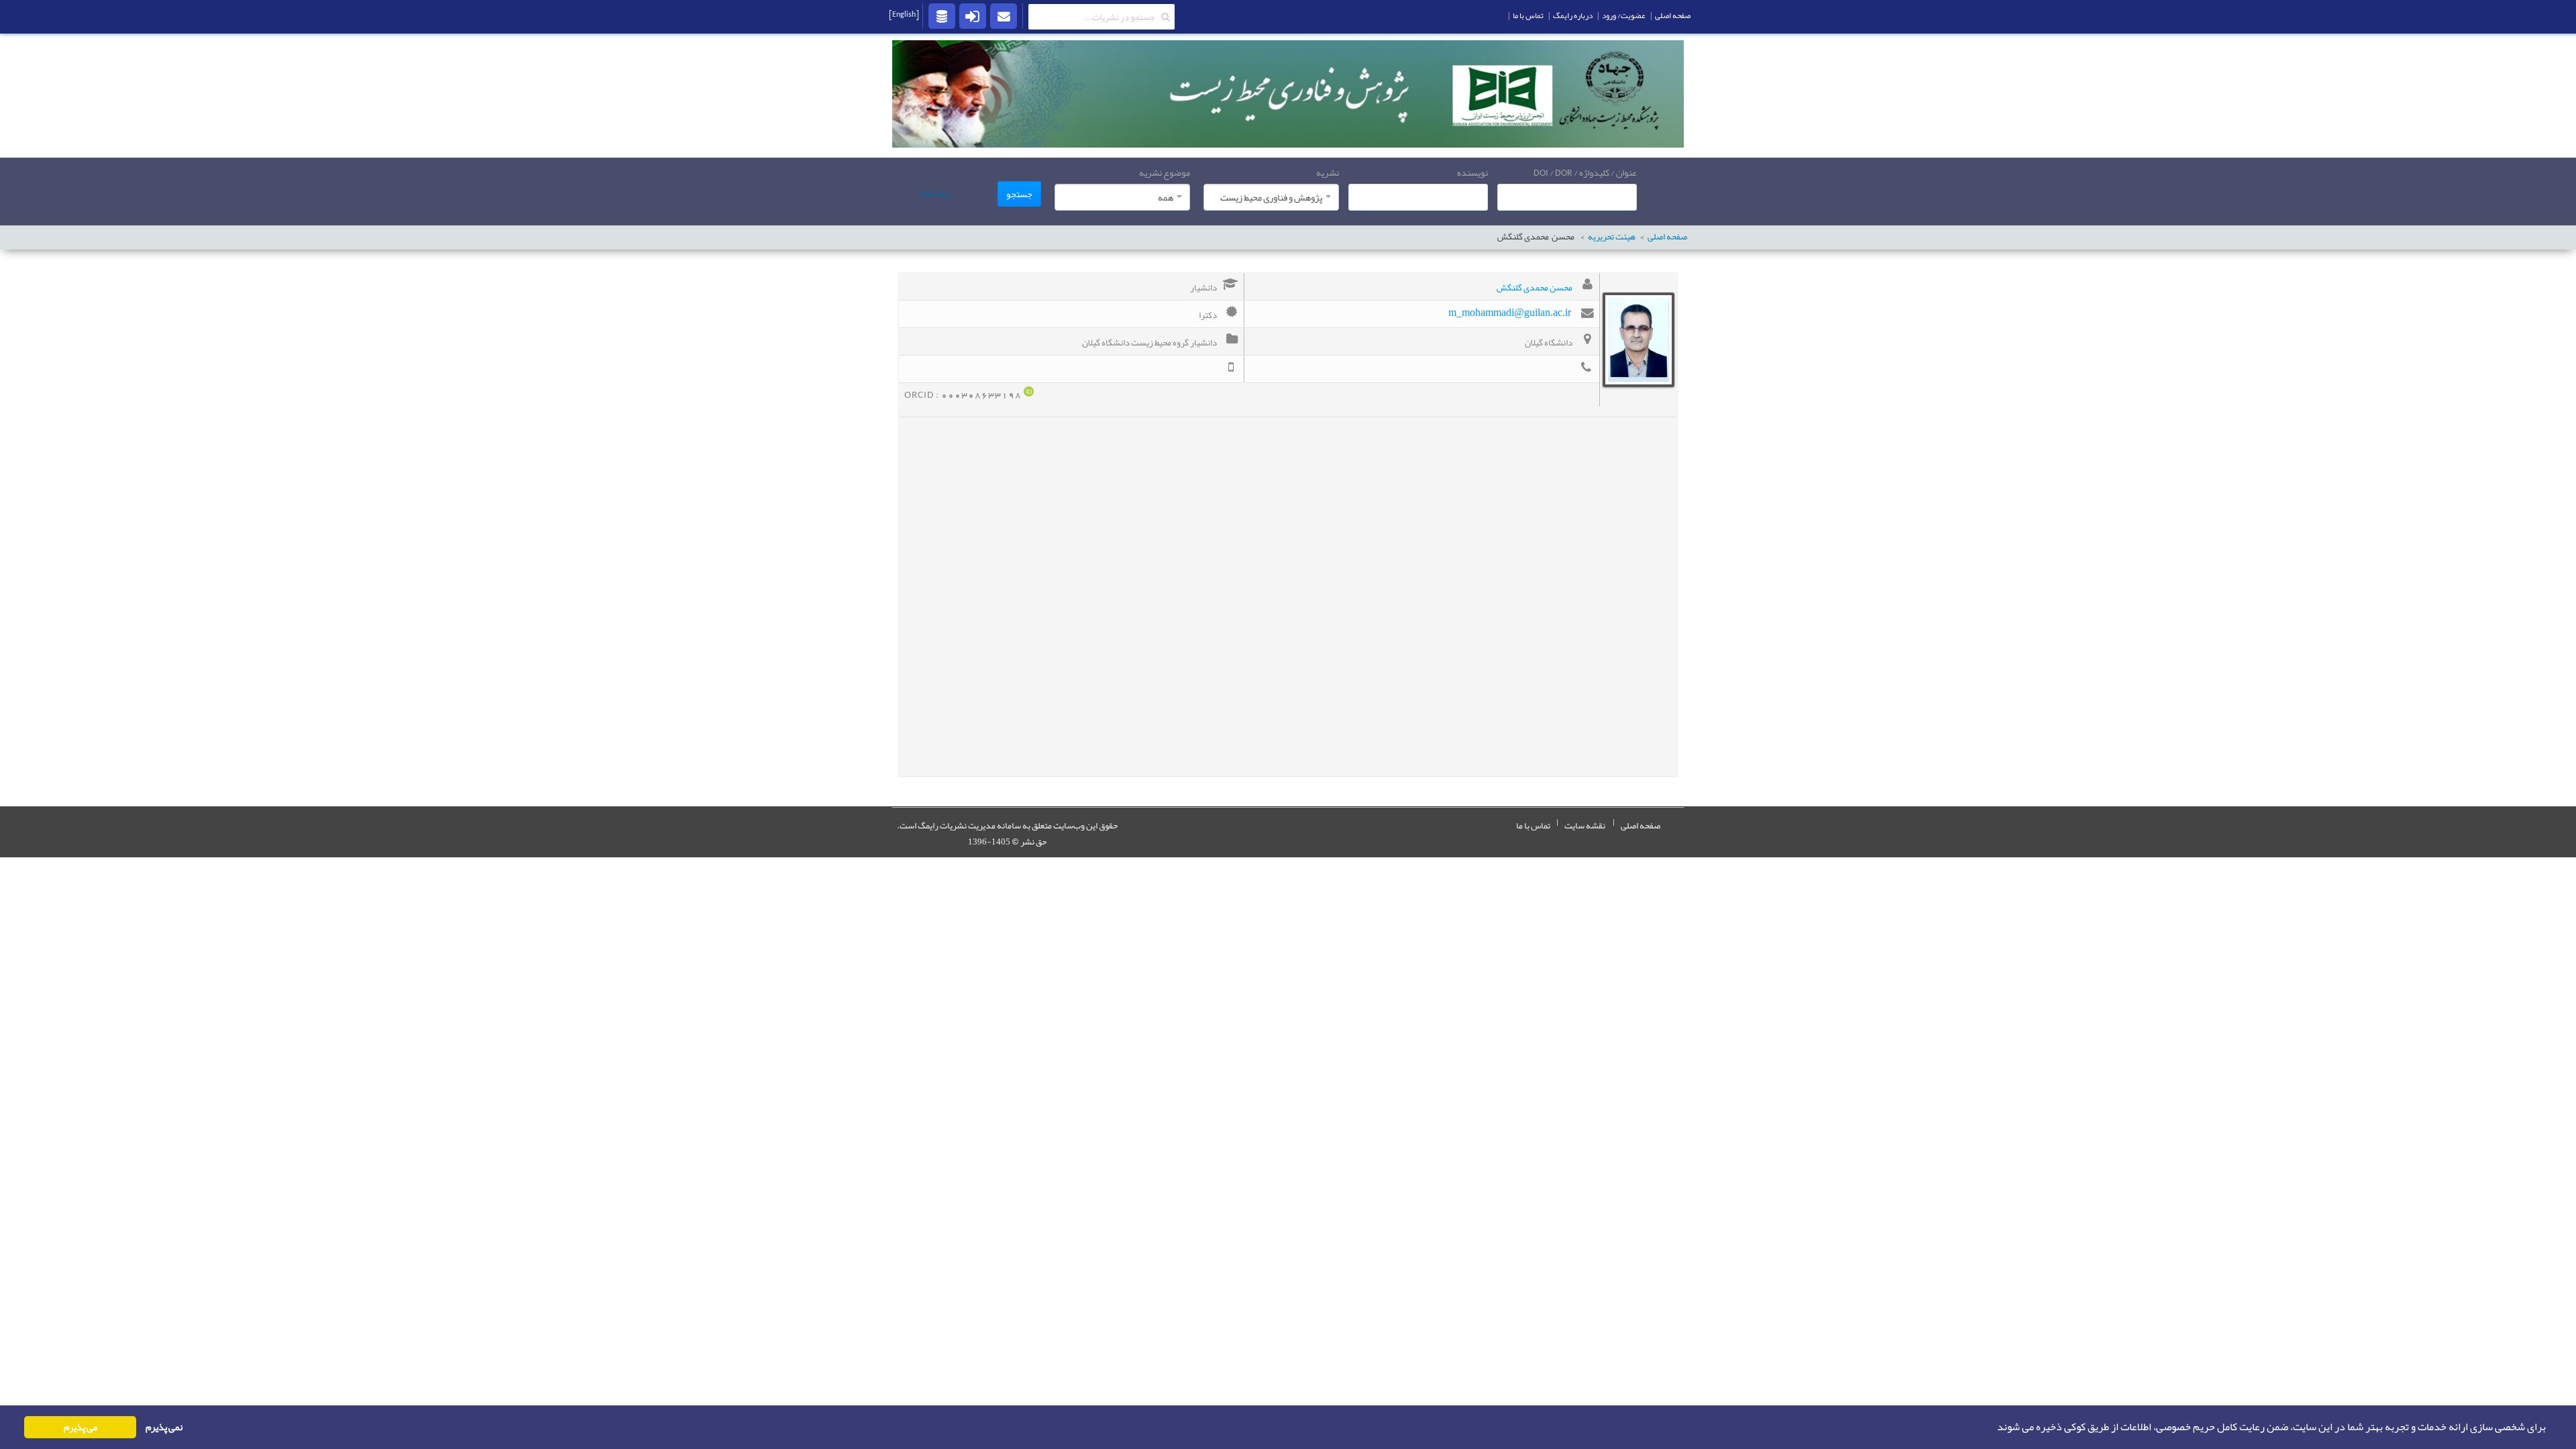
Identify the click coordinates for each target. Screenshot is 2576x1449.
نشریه (1328, 172)
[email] (1004, 15)
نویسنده (1472, 172)
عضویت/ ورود (1624, 15)
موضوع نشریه (1165, 172)
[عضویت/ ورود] (973, 15)
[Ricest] (942, 15)
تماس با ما (1533, 826)
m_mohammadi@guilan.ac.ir (1510, 312)
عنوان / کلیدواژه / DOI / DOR (1585, 172)
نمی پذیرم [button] (164, 1427)
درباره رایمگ (1573, 15)
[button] (1993, 1428)
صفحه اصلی (1667, 237)
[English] (904, 14)
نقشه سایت (1585, 826)
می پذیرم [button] (80, 1427)
